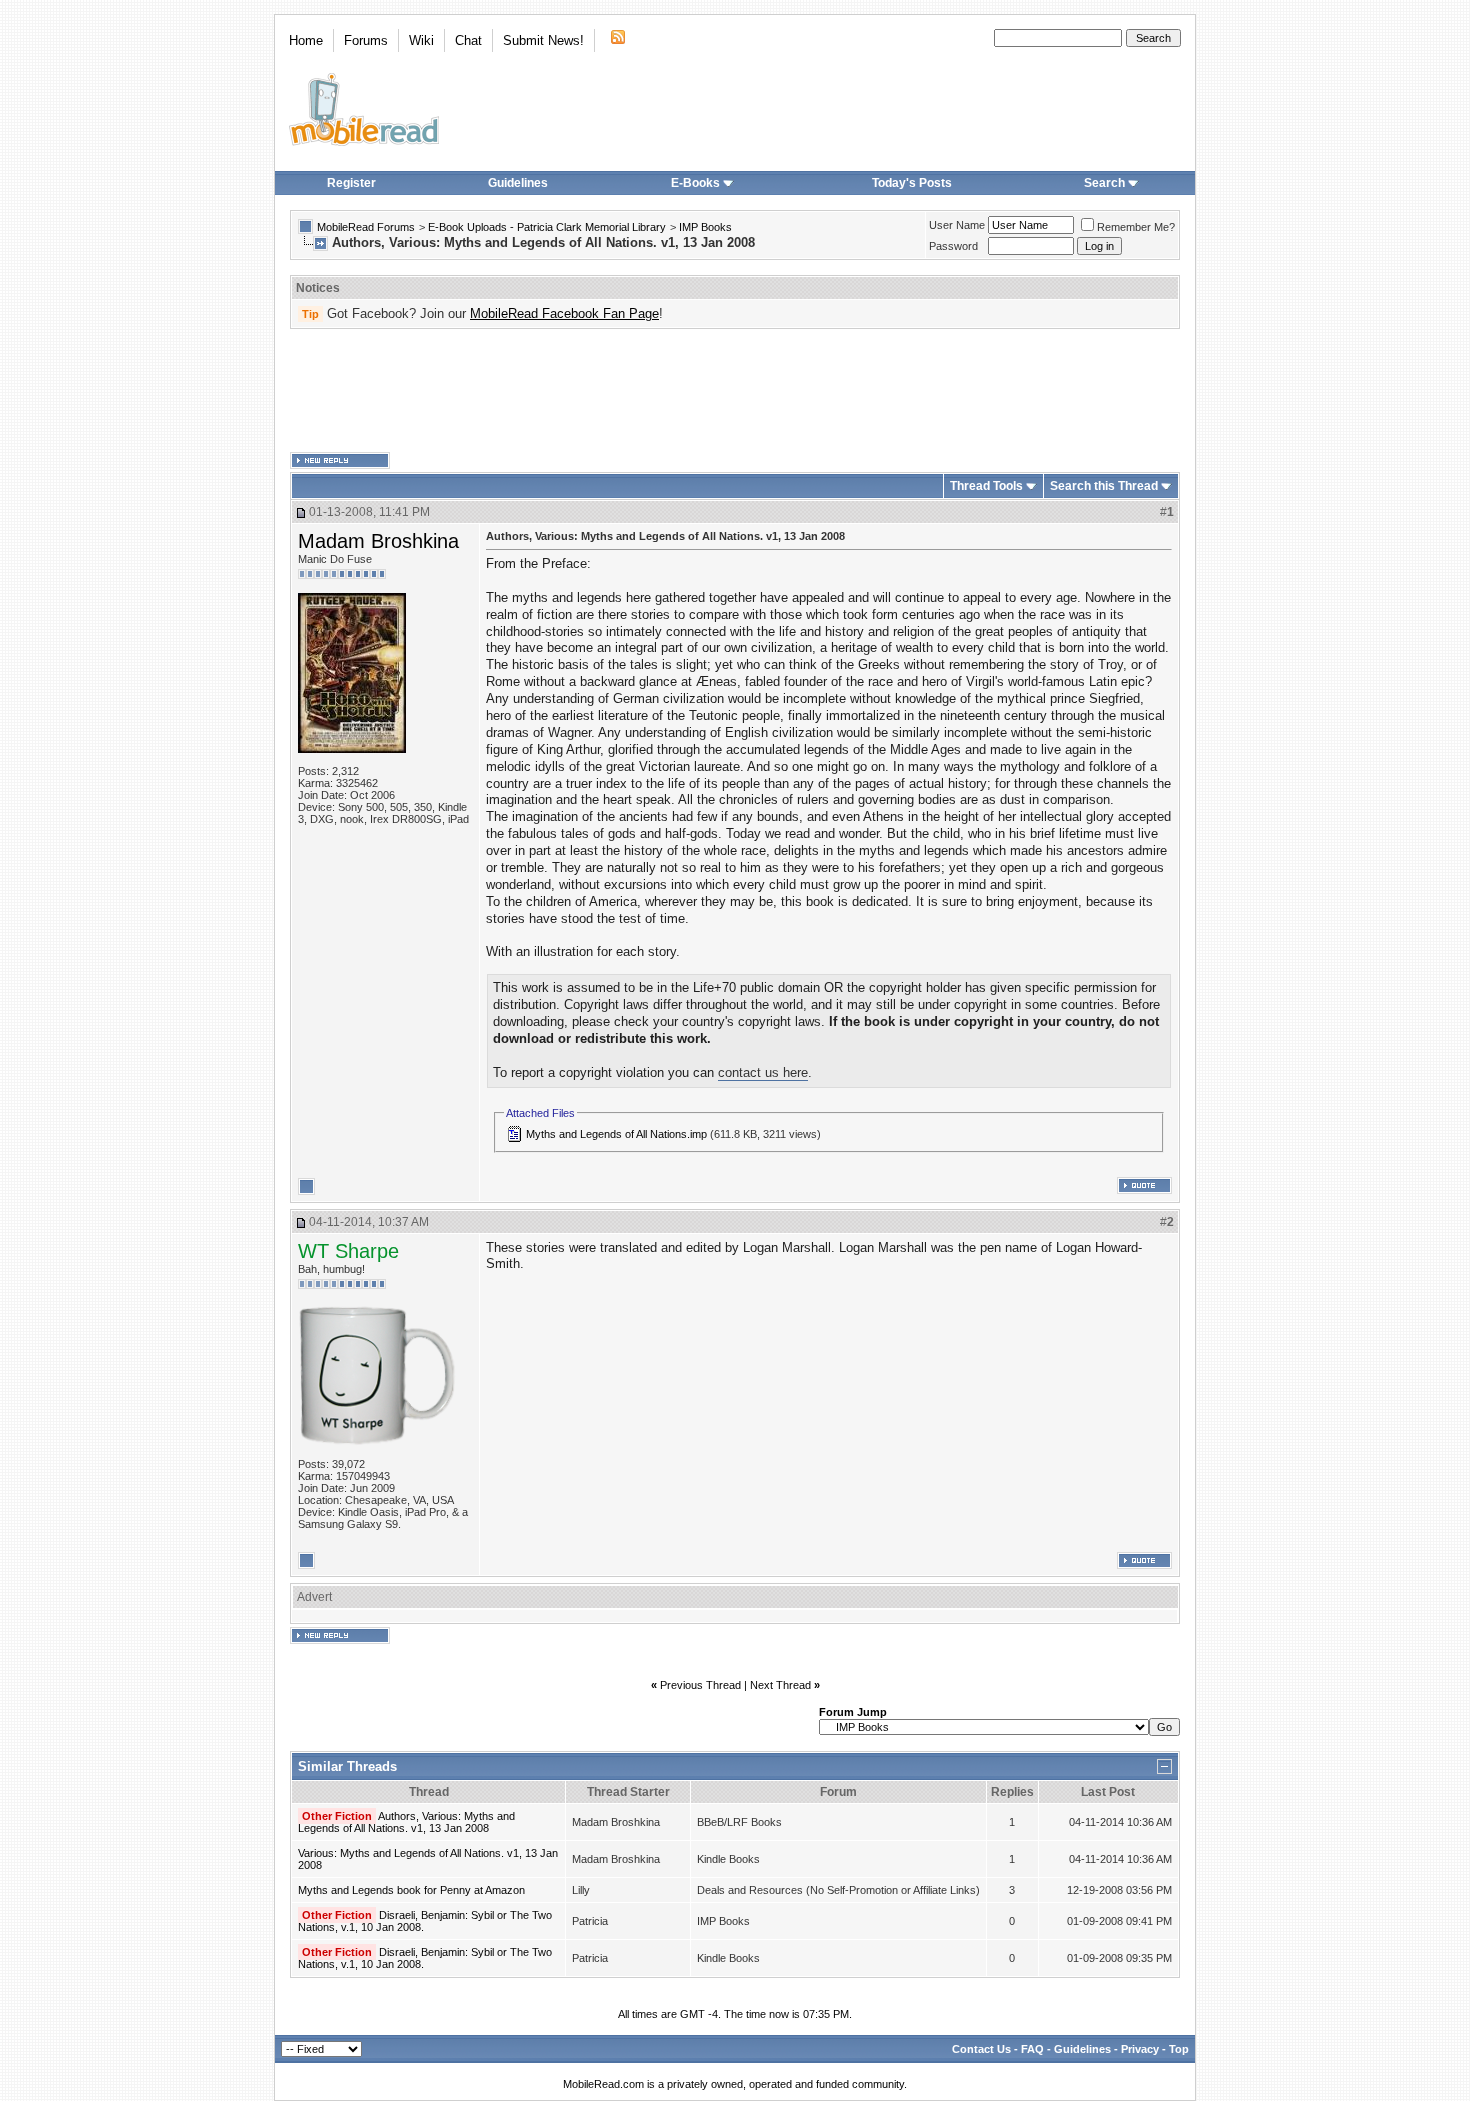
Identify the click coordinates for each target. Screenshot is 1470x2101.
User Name (957, 225)
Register (351, 183)
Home (306, 40)
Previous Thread (700, 1685)
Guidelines (518, 183)
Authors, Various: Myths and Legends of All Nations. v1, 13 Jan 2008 (406, 1822)
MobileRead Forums (366, 227)
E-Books (695, 183)
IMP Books (705, 227)
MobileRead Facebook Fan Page (564, 313)
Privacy (1140, 2049)
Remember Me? (1136, 227)
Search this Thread (1104, 486)
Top (1179, 2049)
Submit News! (543, 40)
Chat (468, 40)
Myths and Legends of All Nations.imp (616, 1134)
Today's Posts (912, 183)
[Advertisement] (735, 391)
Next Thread (780, 1685)
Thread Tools (986, 486)
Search (1104, 183)
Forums (366, 40)
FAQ (1032, 2049)
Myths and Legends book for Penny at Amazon (411, 1890)
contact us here (763, 1072)
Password (953, 246)
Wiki (421, 40)
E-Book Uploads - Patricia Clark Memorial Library (547, 227)
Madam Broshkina (378, 541)
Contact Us (981, 2049)
